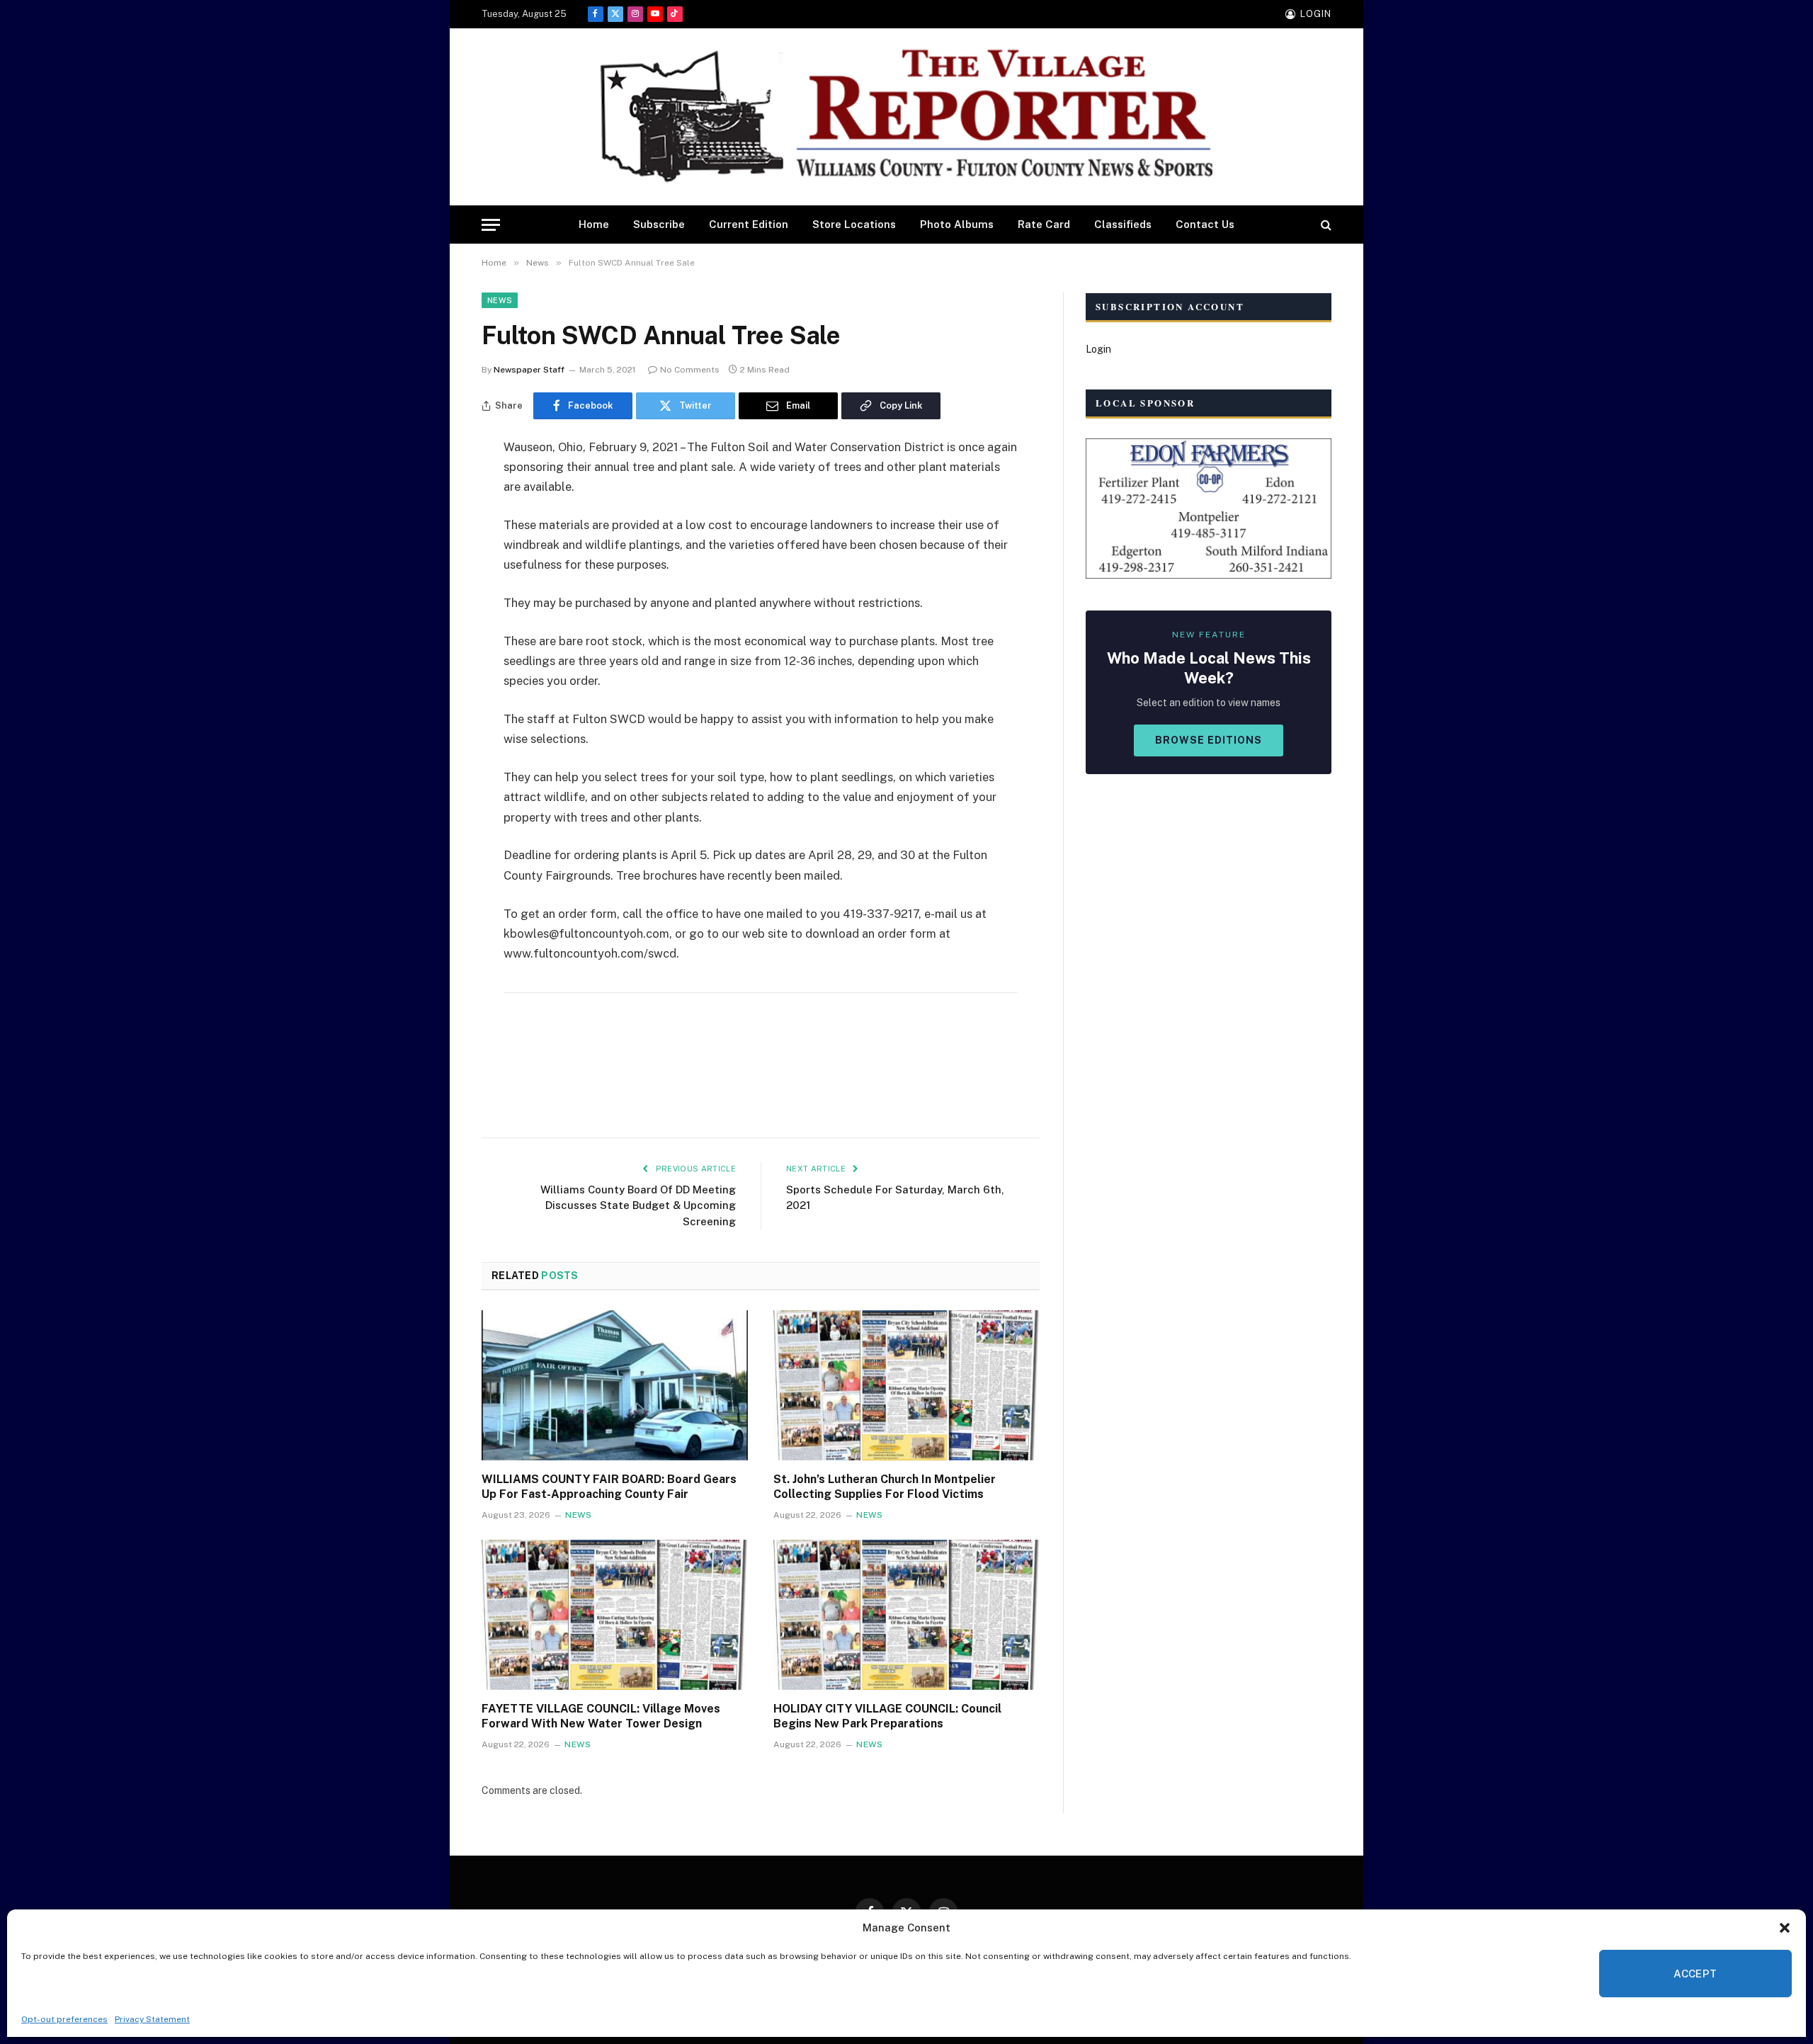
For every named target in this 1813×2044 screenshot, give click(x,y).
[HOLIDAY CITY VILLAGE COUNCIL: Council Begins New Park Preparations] (906, 1615)
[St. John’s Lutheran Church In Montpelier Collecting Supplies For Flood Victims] (906, 1385)
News (500, 300)
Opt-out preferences (64, 2019)
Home (594, 224)
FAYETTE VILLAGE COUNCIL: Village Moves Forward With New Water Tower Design (601, 1716)
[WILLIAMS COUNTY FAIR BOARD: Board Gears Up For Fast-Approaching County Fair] (615, 1385)
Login (1098, 349)
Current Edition (749, 224)
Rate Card (1044, 224)
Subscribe (659, 224)
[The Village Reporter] (906, 117)
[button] (1785, 1928)
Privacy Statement (152, 2019)
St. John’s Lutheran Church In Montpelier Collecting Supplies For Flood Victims (885, 1487)
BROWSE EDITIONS (1209, 740)
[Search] (1325, 225)
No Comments (690, 370)
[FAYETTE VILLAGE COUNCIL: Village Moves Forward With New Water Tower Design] (615, 1615)
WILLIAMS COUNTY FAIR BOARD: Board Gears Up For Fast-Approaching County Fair (609, 1487)
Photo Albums (957, 224)
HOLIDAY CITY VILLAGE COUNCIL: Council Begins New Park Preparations (887, 1716)
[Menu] (491, 225)
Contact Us (1205, 224)
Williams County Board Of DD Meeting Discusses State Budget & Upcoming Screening (638, 1205)
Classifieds (1123, 224)
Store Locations (854, 224)
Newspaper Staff (529, 370)
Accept (1695, 1974)
